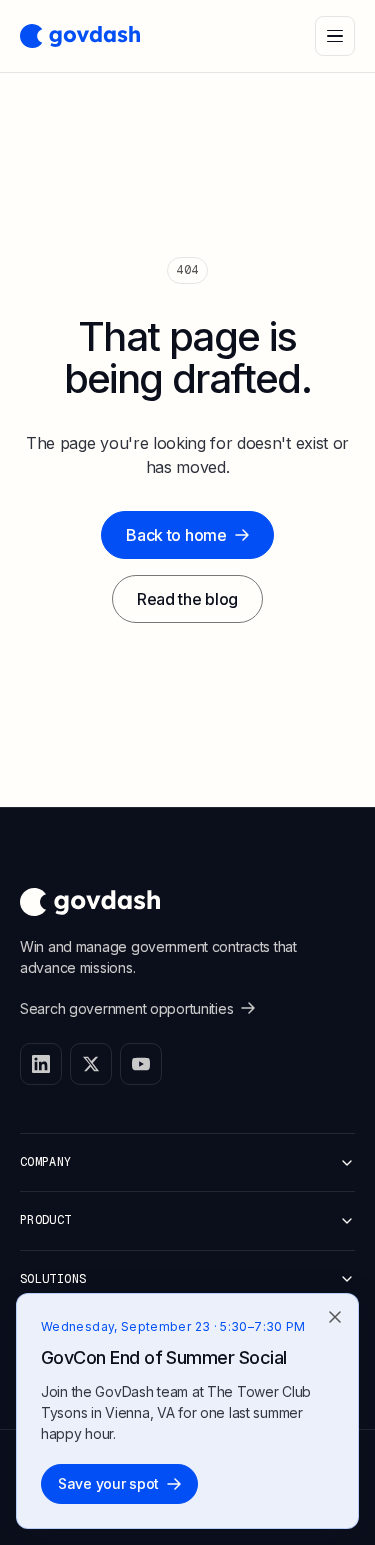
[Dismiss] (335, 1318)
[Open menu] (335, 36)
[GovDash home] (80, 36)
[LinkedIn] (41, 1064)
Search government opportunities (126, 1008)
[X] (91, 1064)
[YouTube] (141, 1064)
